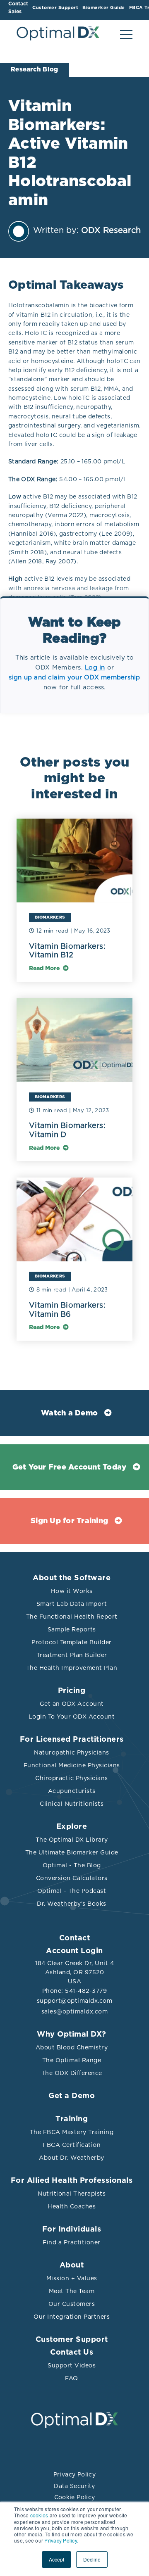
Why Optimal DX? (72, 2035)
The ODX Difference (72, 2073)
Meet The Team (72, 2291)
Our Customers (72, 2304)
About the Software (72, 1578)
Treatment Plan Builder (72, 1655)
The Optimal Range (72, 2060)
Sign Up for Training (69, 1521)
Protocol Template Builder (72, 1642)
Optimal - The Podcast (72, 1891)
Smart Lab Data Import (72, 1604)
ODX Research (111, 230)
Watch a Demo (69, 1413)
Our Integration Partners (72, 2317)
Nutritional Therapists (72, 2194)
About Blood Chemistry (72, 2047)
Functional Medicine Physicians (72, 1765)
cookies (39, 2515)
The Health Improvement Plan (72, 1668)
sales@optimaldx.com (75, 2011)
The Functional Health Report (72, 1617)
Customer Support (72, 2340)
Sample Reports (72, 1629)
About (72, 2265)
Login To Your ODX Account (72, 1717)
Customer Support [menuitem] (55, 8)
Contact (75, 1938)
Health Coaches (72, 2206)
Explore (72, 1827)
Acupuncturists (72, 1791)
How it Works (72, 1591)
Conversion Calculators (72, 1878)
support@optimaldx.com (75, 2001)
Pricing (72, 1691)
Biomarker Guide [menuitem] (104, 8)
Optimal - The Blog (72, 1865)
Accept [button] (56, 2559)
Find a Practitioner (72, 2242)
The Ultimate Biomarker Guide (72, 1852)
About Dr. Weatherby (72, 2158)
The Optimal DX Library (72, 1840)
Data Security (74, 2486)
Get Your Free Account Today (70, 1467)
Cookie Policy (75, 2497)
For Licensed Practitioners (72, 1740)
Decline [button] (92, 2559)
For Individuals (72, 2229)
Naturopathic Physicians (72, 1752)
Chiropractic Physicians (72, 1778)
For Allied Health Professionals (72, 2181)
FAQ (72, 2378)
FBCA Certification (72, 2145)
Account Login (74, 1951)
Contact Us (72, 2353)
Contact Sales (18, 8)
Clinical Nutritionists (72, 1804)
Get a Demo (72, 2096)
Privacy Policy (74, 2474)
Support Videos (72, 2365)
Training (72, 2119)
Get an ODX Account (72, 1704)
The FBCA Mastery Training (72, 2132)
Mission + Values (72, 2278)
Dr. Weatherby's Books (72, 1904)
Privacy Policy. (61, 2540)
